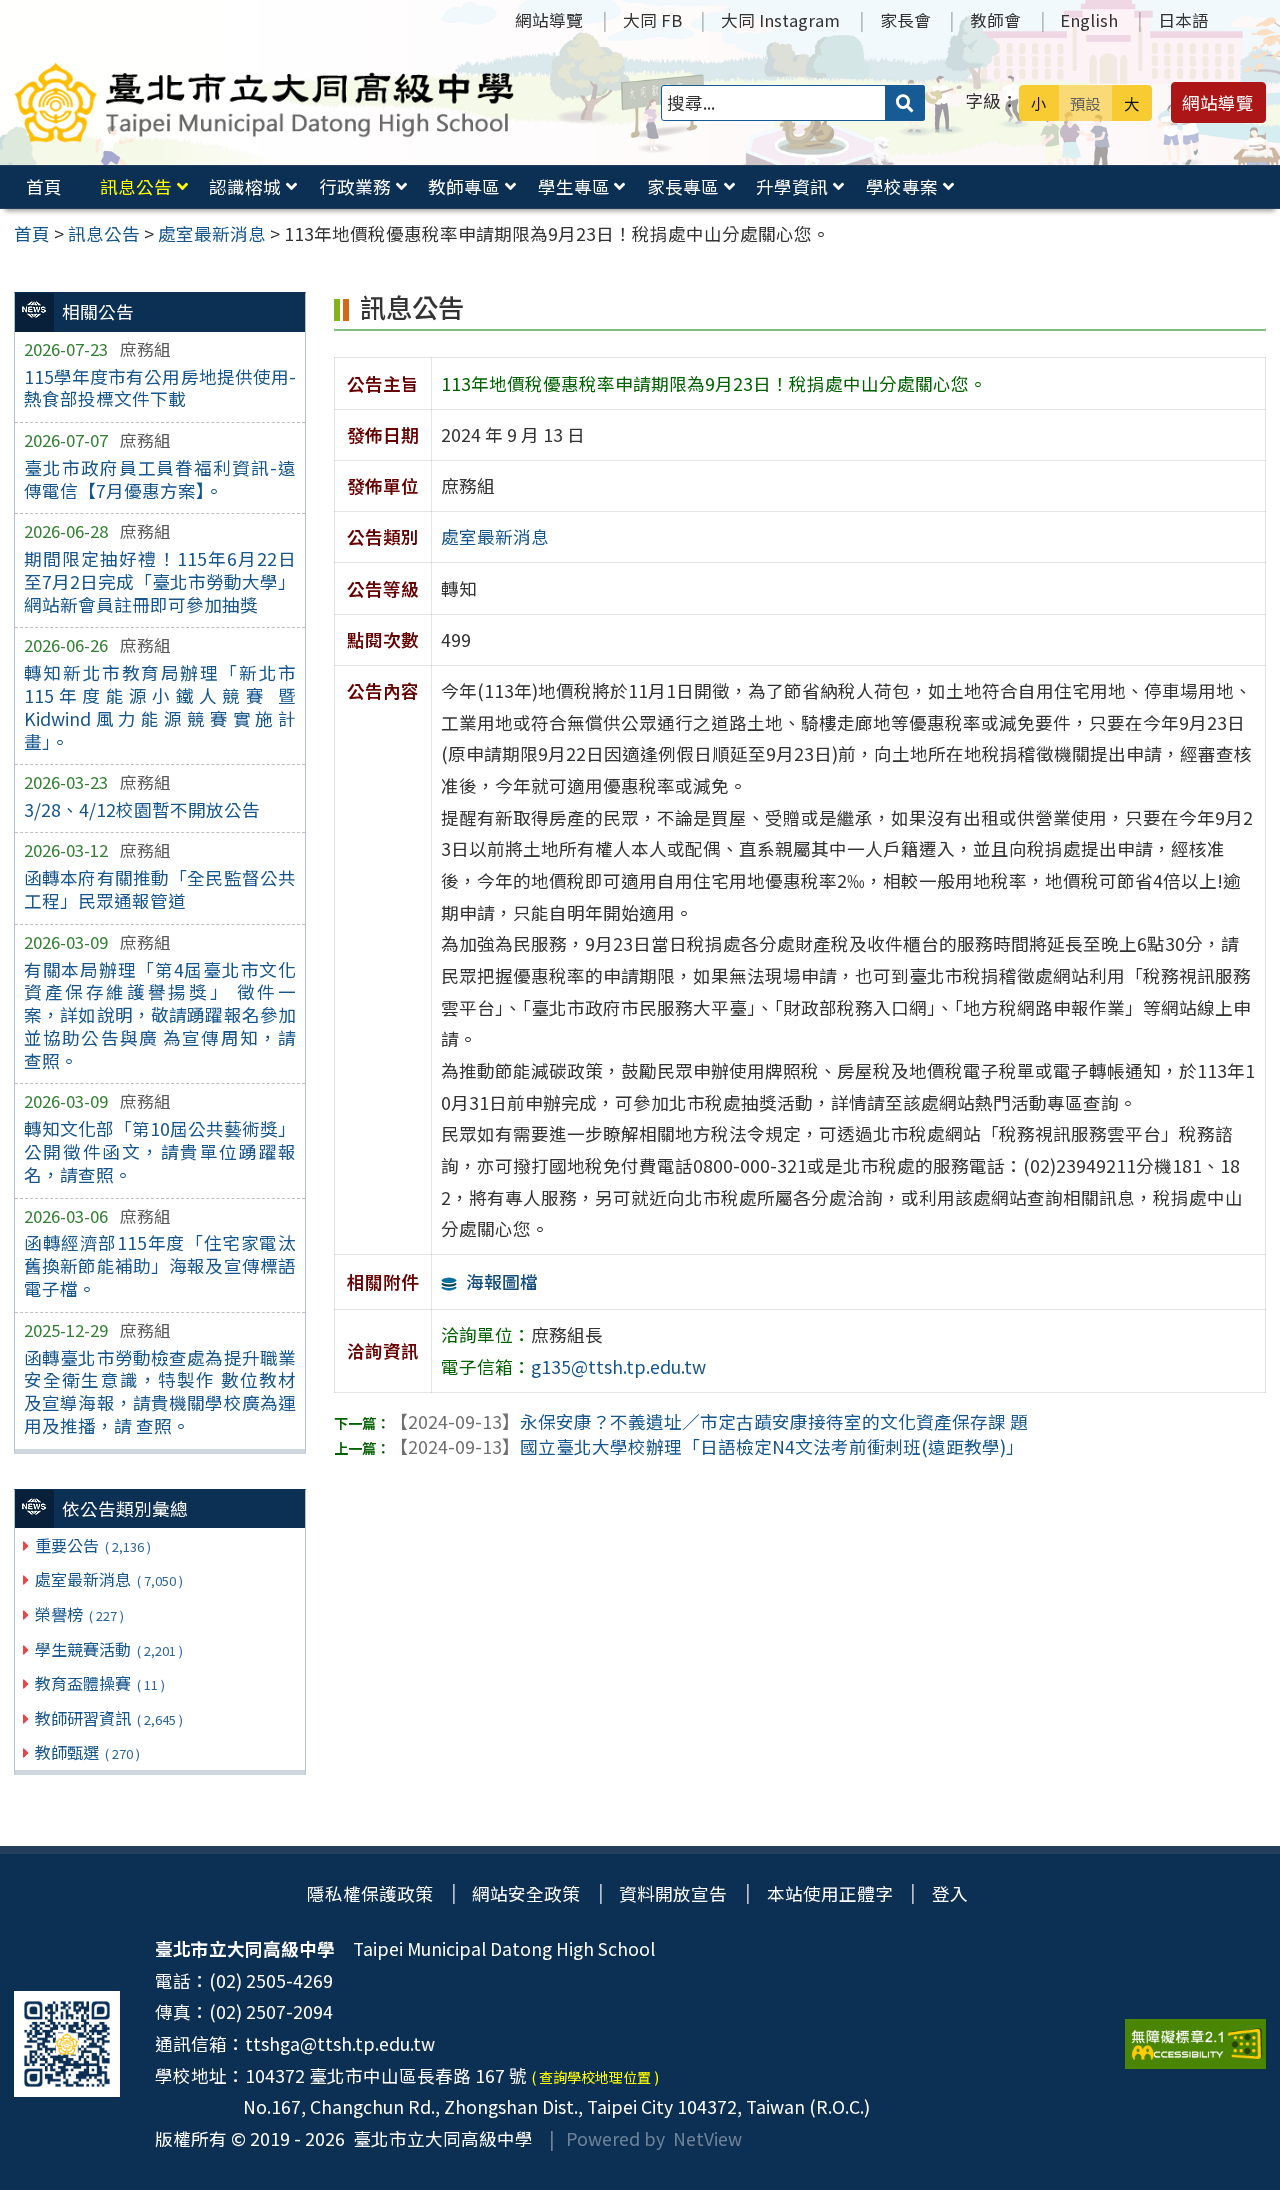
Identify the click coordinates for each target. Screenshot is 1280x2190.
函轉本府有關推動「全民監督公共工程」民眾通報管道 (160, 889)
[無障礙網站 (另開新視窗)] (1195, 2044)
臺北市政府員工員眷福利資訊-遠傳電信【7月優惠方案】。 (160, 479)
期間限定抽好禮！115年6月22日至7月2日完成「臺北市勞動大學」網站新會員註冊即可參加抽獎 (160, 581)
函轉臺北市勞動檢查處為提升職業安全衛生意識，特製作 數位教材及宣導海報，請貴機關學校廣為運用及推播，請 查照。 (160, 1392)
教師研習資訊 (108, 1718)
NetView (707, 2138)
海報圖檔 (502, 1281)
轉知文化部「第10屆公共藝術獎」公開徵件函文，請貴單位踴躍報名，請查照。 (160, 1151)
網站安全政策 (526, 1893)
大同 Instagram (780, 20)
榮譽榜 (79, 1614)
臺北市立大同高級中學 (439, 2138)
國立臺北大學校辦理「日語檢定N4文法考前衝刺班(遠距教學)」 (707, 1446)
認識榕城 (245, 186)
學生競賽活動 (108, 1649)
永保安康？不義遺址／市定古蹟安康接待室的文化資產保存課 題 (709, 1421)
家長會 (905, 20)
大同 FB (652, 20)
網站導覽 (549, 20)
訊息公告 (136, 186)
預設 (1085, 103)
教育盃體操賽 (99, 1683)
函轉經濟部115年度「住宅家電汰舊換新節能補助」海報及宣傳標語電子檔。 (160, 1265)
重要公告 (92, 1545)
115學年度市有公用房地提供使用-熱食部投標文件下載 (160, 388)
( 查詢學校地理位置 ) (595, 2077)
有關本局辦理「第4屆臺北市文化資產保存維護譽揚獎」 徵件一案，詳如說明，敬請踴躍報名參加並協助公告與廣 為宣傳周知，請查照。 (160, 1015)
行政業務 (355, 186)
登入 (950, 1893)
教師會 (995, 20)
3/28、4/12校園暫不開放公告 (142, 809)
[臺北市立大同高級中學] (264, 102)
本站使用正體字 (830, 1893)
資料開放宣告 (673, 1893)
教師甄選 (87, 1752)
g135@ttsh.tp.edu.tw (618, 1366)
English (1089, 20)
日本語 (1183, 20)
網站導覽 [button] (1218, 102)
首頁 (44, 186)
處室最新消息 (108, 1579)
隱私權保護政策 (370, 1893)
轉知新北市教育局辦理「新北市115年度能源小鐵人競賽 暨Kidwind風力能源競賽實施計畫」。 (160, 707)
